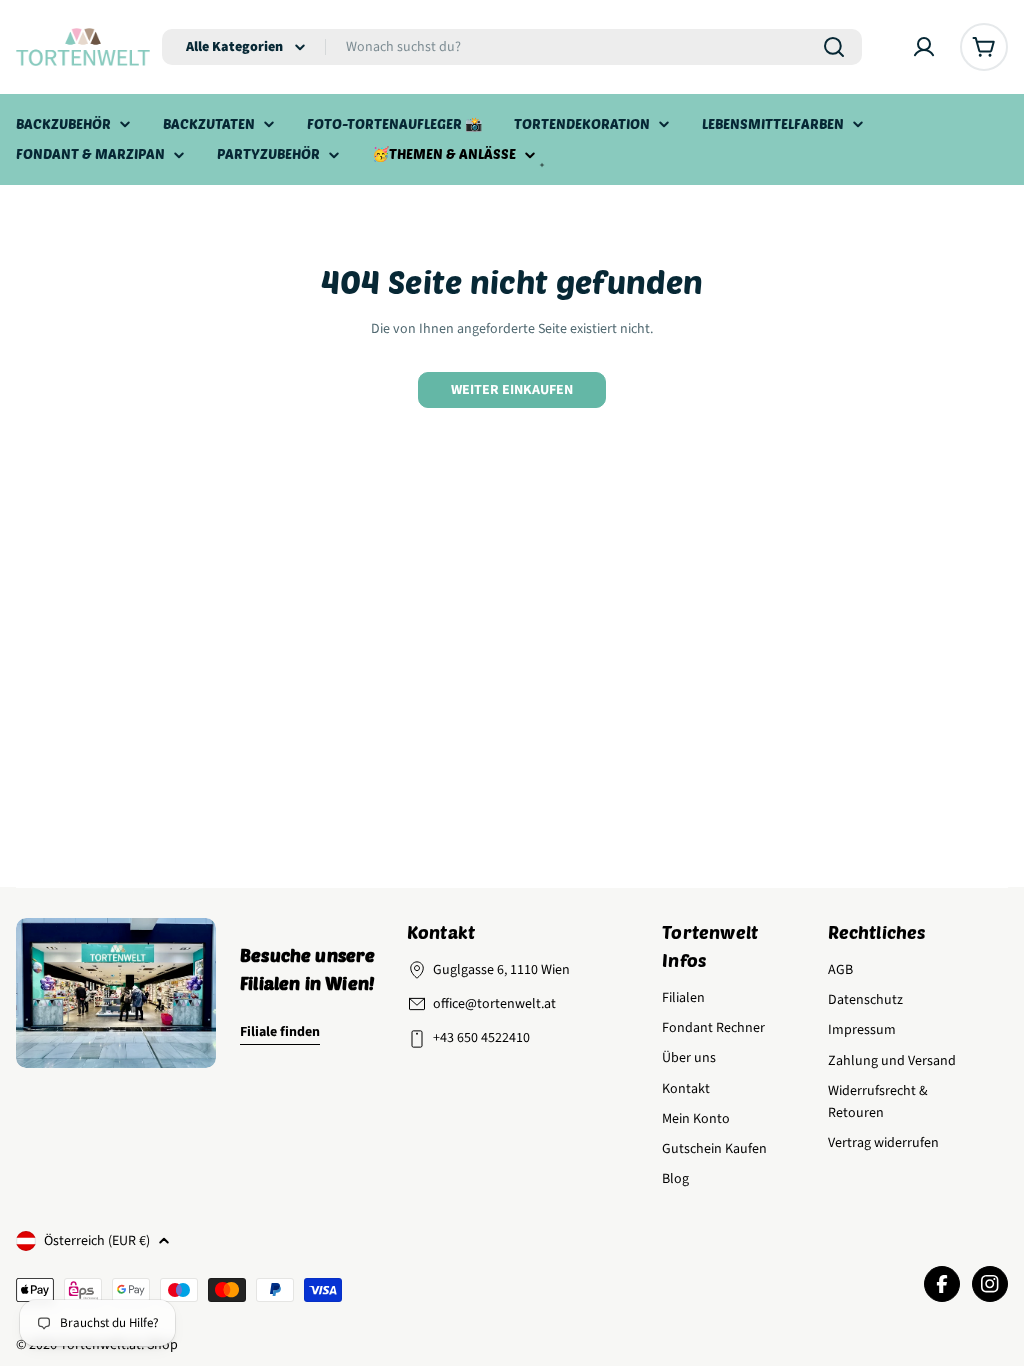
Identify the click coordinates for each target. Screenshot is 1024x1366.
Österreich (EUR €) (97, 1241)
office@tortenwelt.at (494, 1004)
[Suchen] (834, 47)
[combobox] (512, 47)
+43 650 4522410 (481, 1038)
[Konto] (924, 47)
